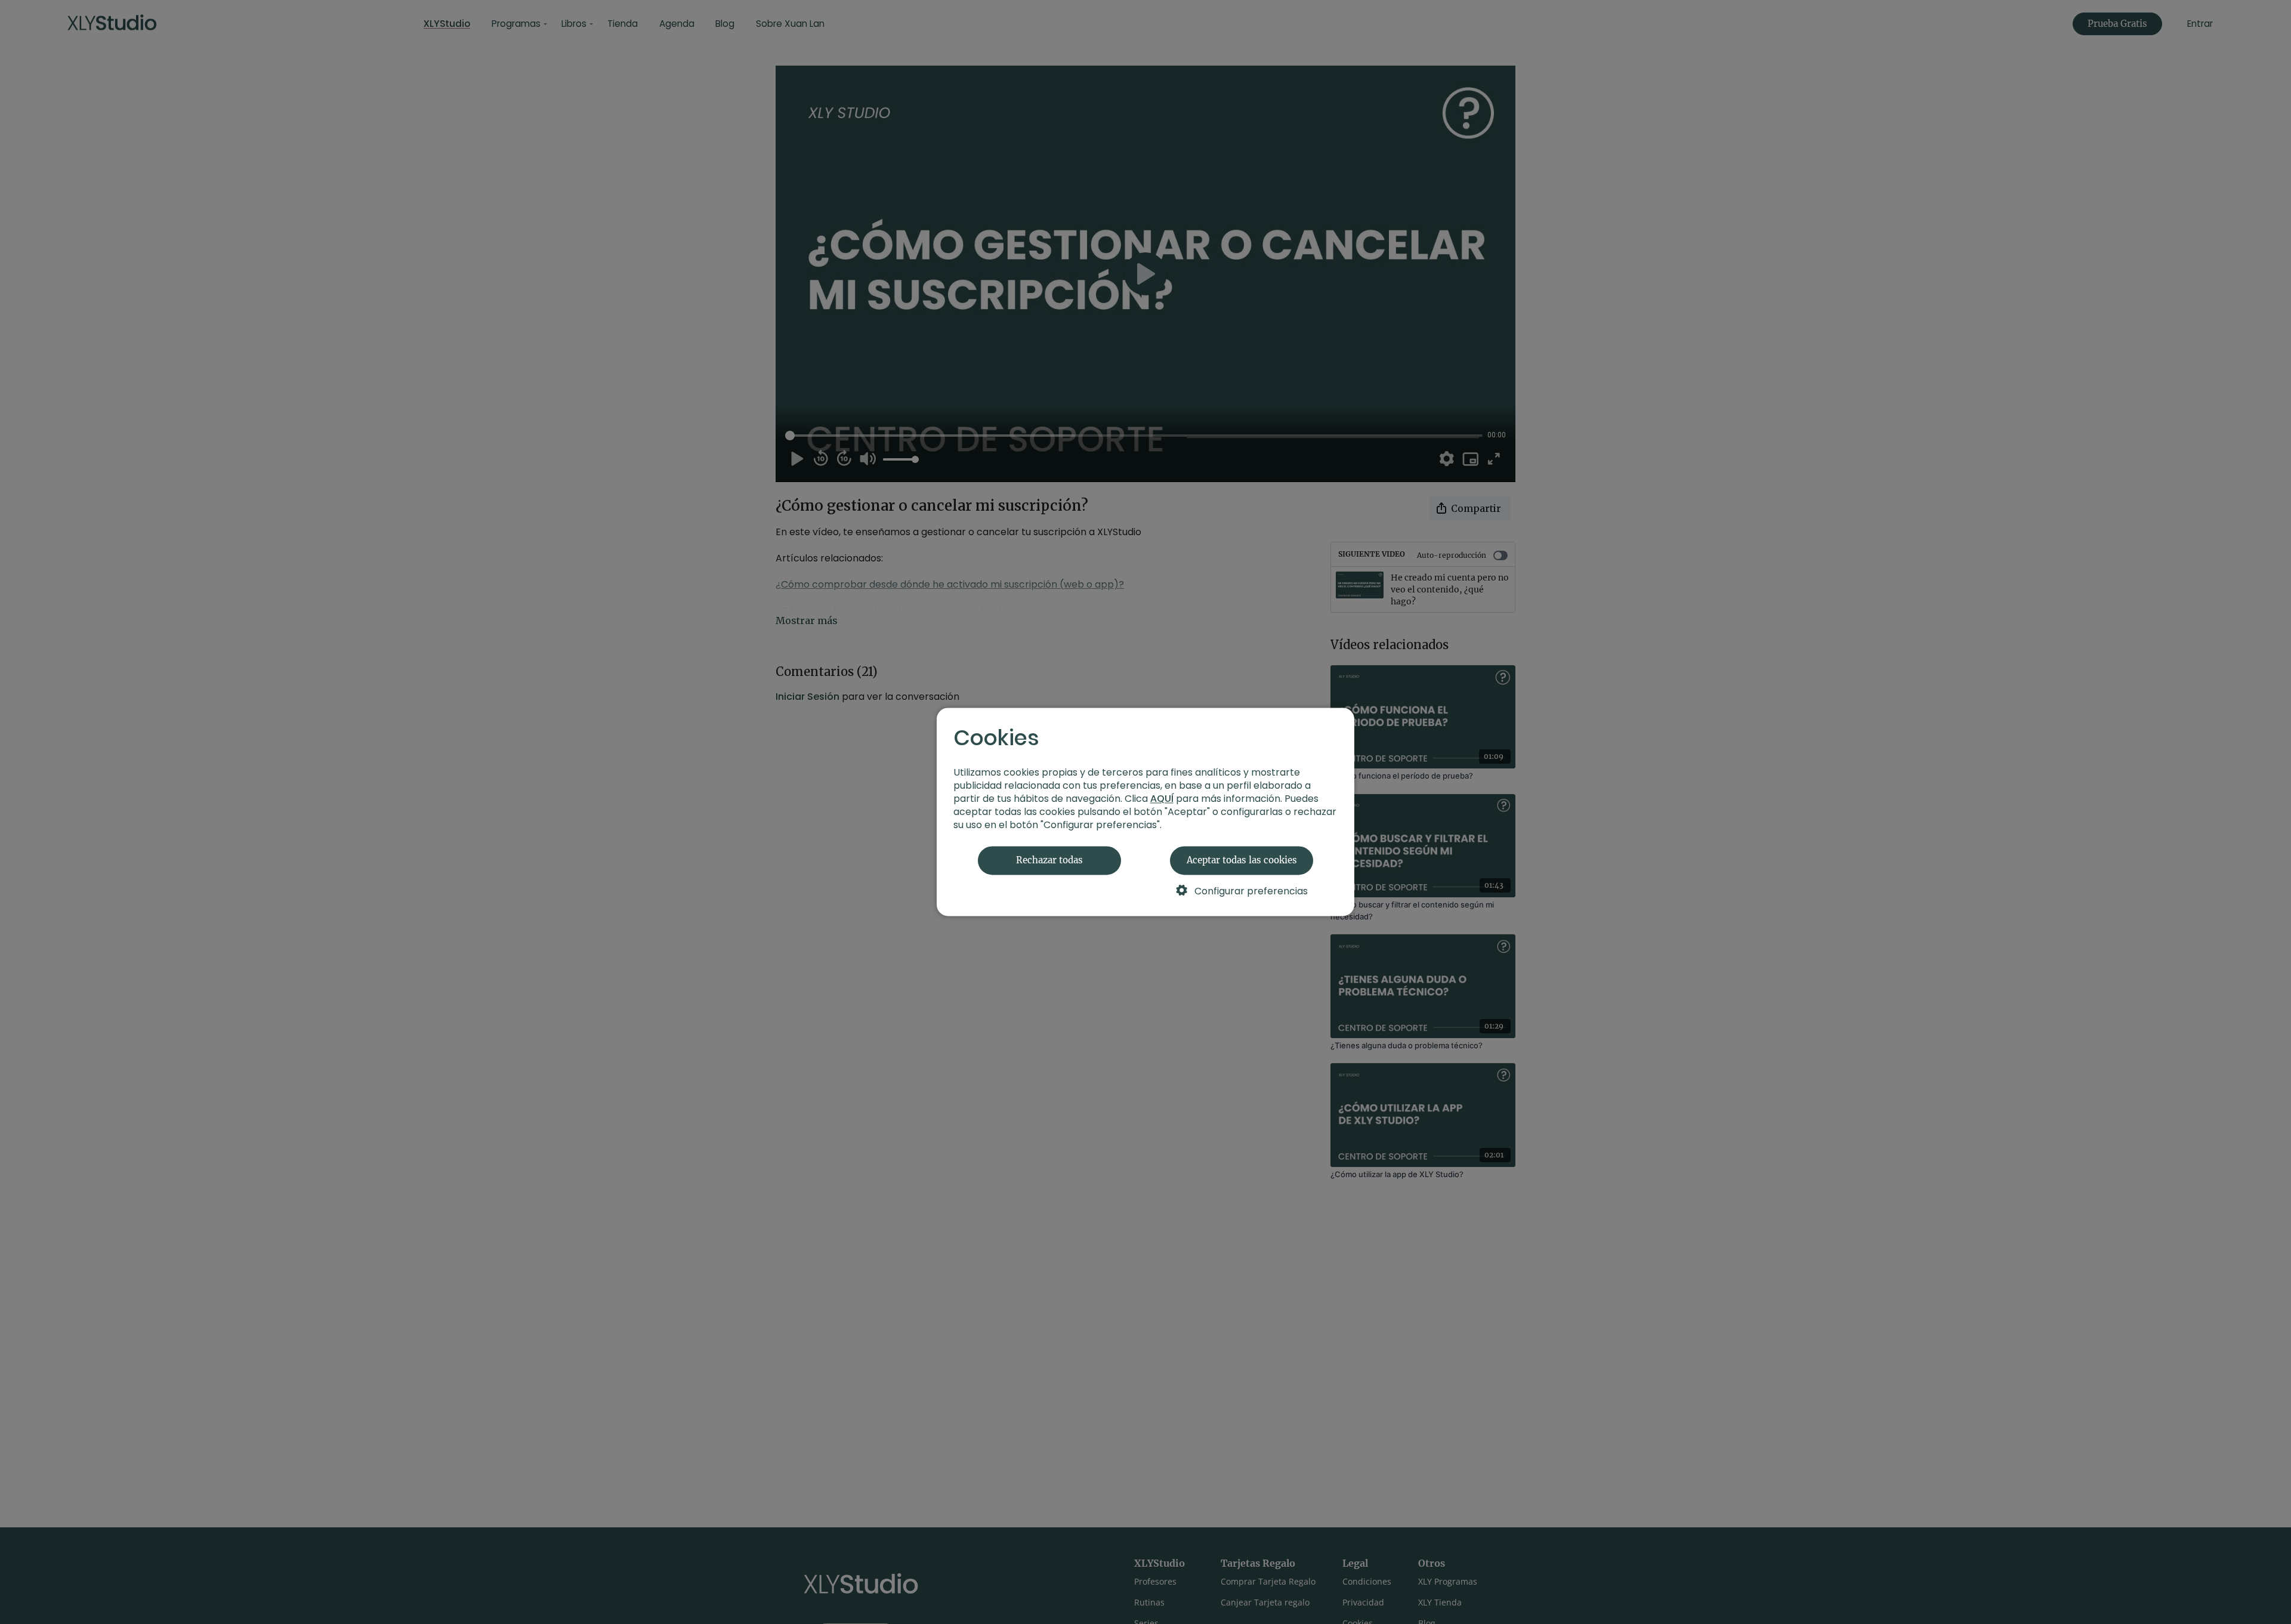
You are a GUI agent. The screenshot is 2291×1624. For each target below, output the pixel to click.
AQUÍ (1162, 799)
